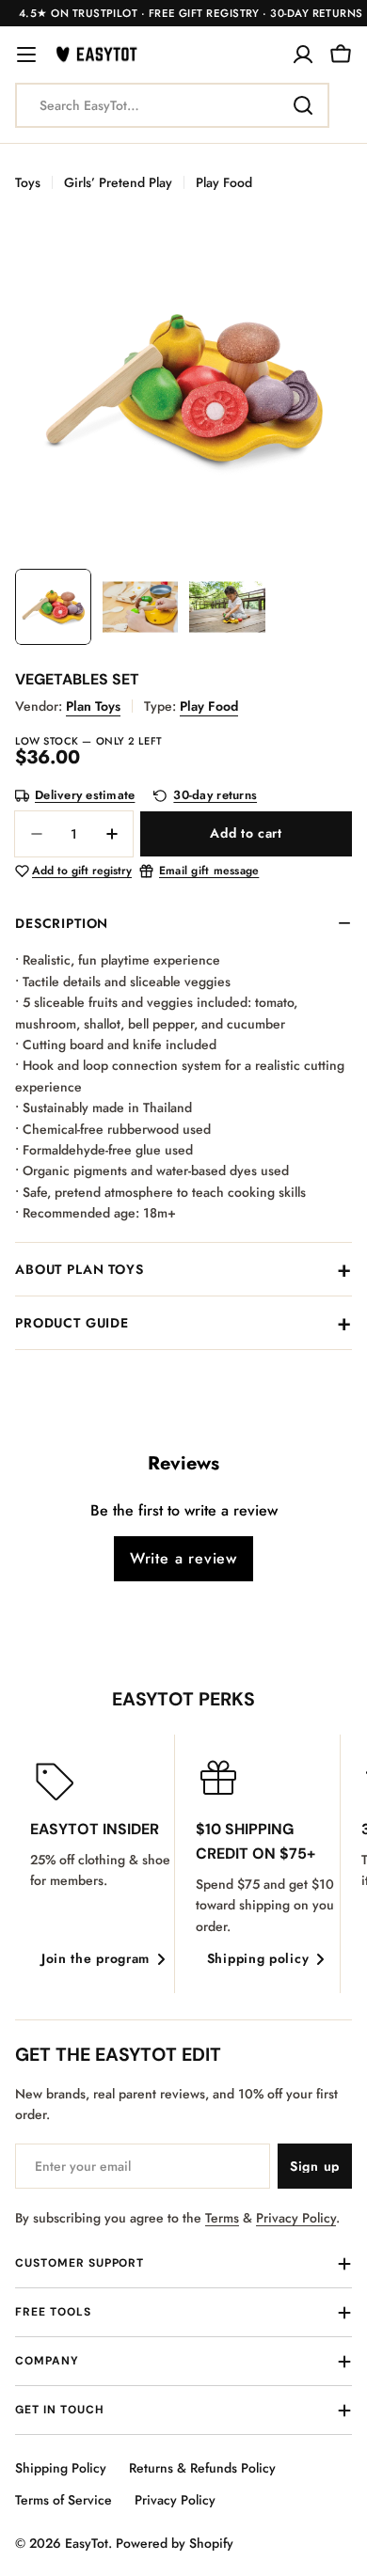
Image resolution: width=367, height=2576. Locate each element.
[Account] (303, 55)
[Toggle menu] (26, 55)
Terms (222, 2218)
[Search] (303, 105)
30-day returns (215, 796)
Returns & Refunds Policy (202, 2468)
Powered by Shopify (175, 2543)
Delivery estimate (85, 796)
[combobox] (172, 105)
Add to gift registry (82, 872)
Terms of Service (64, 2500)
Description (62, 923)
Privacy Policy (296, 2218)
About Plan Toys (80, 1269)
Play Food (224, 182)
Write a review (183, 1558)
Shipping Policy (61, 2468)
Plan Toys (93, 706)
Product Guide (72, 1323)
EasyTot (87, 2543)
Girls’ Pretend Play (118, 182)
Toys (28, 182)
